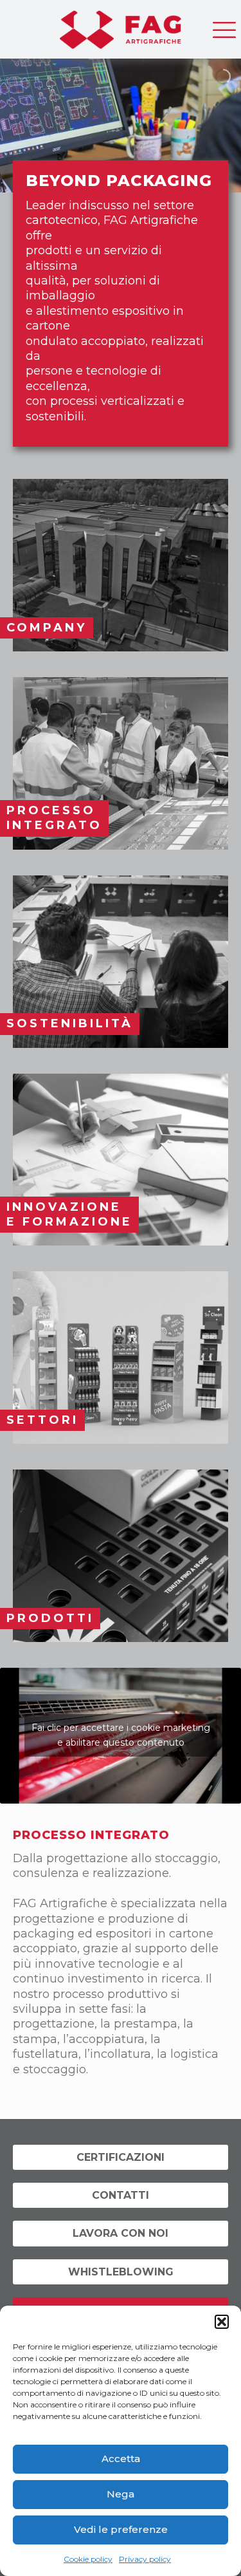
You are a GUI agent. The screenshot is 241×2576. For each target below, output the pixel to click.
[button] (222, 2322)
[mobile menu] (224, 26)
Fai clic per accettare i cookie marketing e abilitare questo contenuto (121, 1735)
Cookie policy (88, 2559)
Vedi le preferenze (121, 2529)
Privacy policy (145, 2559)
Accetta (121, 2459)
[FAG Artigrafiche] (121, 26)
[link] (121, 565)
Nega (121, 2494)
